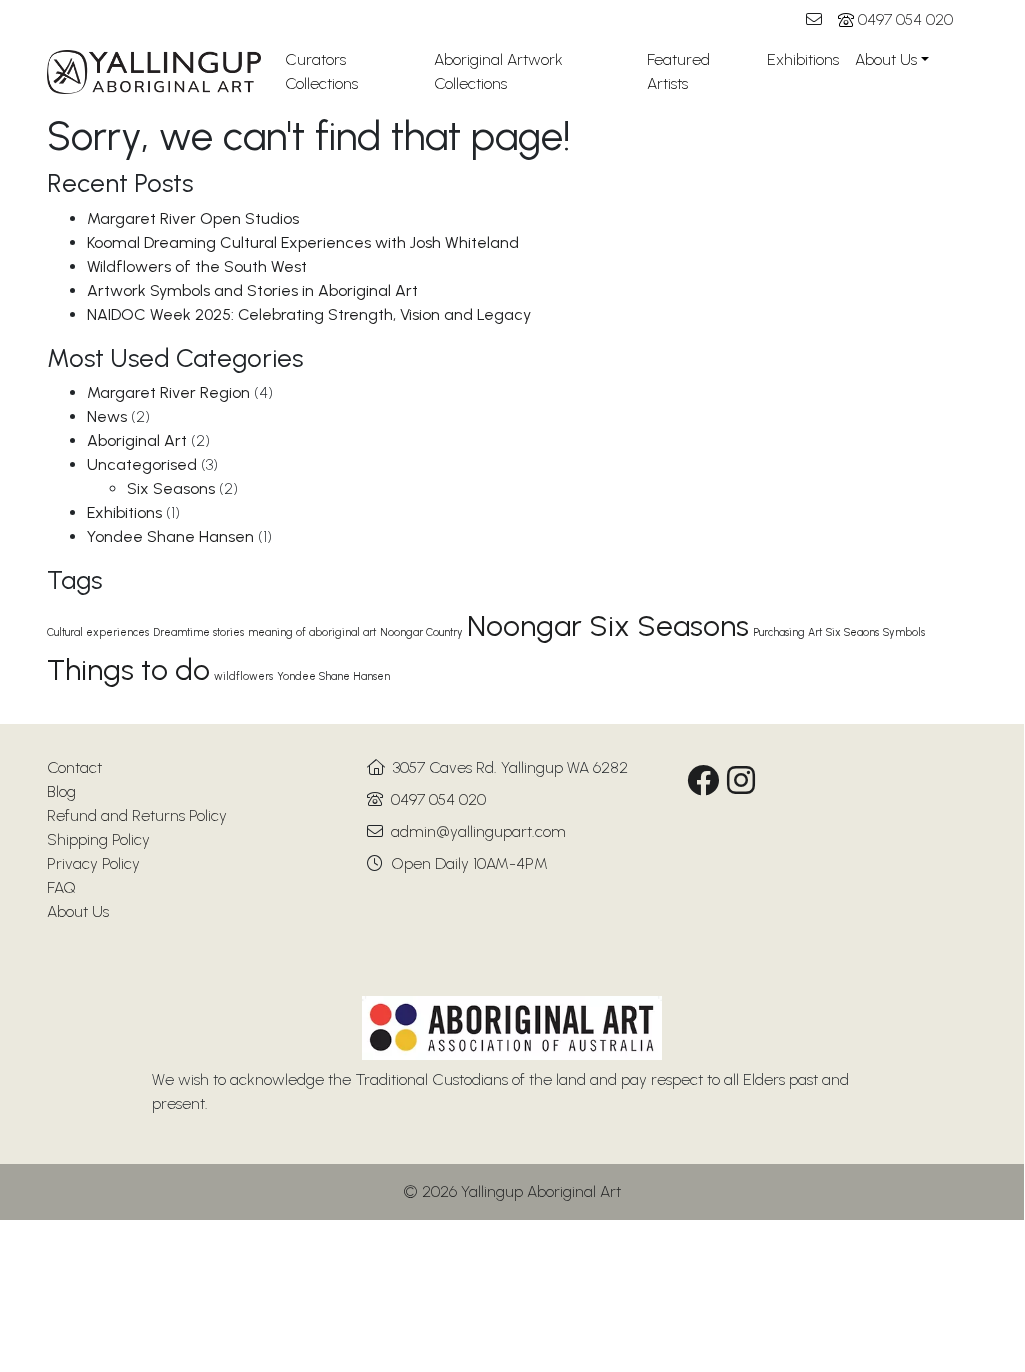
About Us (886, 59)
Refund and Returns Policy (137, 815)
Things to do (128, 669)
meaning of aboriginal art (312, 632)
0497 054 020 (905, 19)
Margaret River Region (168, 392)
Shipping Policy (98, 839)
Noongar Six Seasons (608, 625)
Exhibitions (803, 59)
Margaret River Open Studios (193, 218)
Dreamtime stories (198, 632)
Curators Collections (321, 71)
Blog (61, 791)
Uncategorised (142, 464)
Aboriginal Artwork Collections (498, 71)
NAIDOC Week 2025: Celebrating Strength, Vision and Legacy (309, 314)
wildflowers (243, 676)
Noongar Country (421, 632)
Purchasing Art (787, 632)
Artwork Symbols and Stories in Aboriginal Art (252, 290)
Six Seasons (171, 488)
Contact (74, 767)
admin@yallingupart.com (478, 831)
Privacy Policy (93, 863)
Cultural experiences (98, 632)
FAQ (61, 887)
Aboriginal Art (137, 440)
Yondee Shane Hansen (170, 536)
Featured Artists (678, 71)
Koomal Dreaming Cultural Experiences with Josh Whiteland (303, 242)
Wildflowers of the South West (197, 266)
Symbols (904, 632)
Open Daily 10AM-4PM (469, 863)
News (107, 416)
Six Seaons (852, 632)
